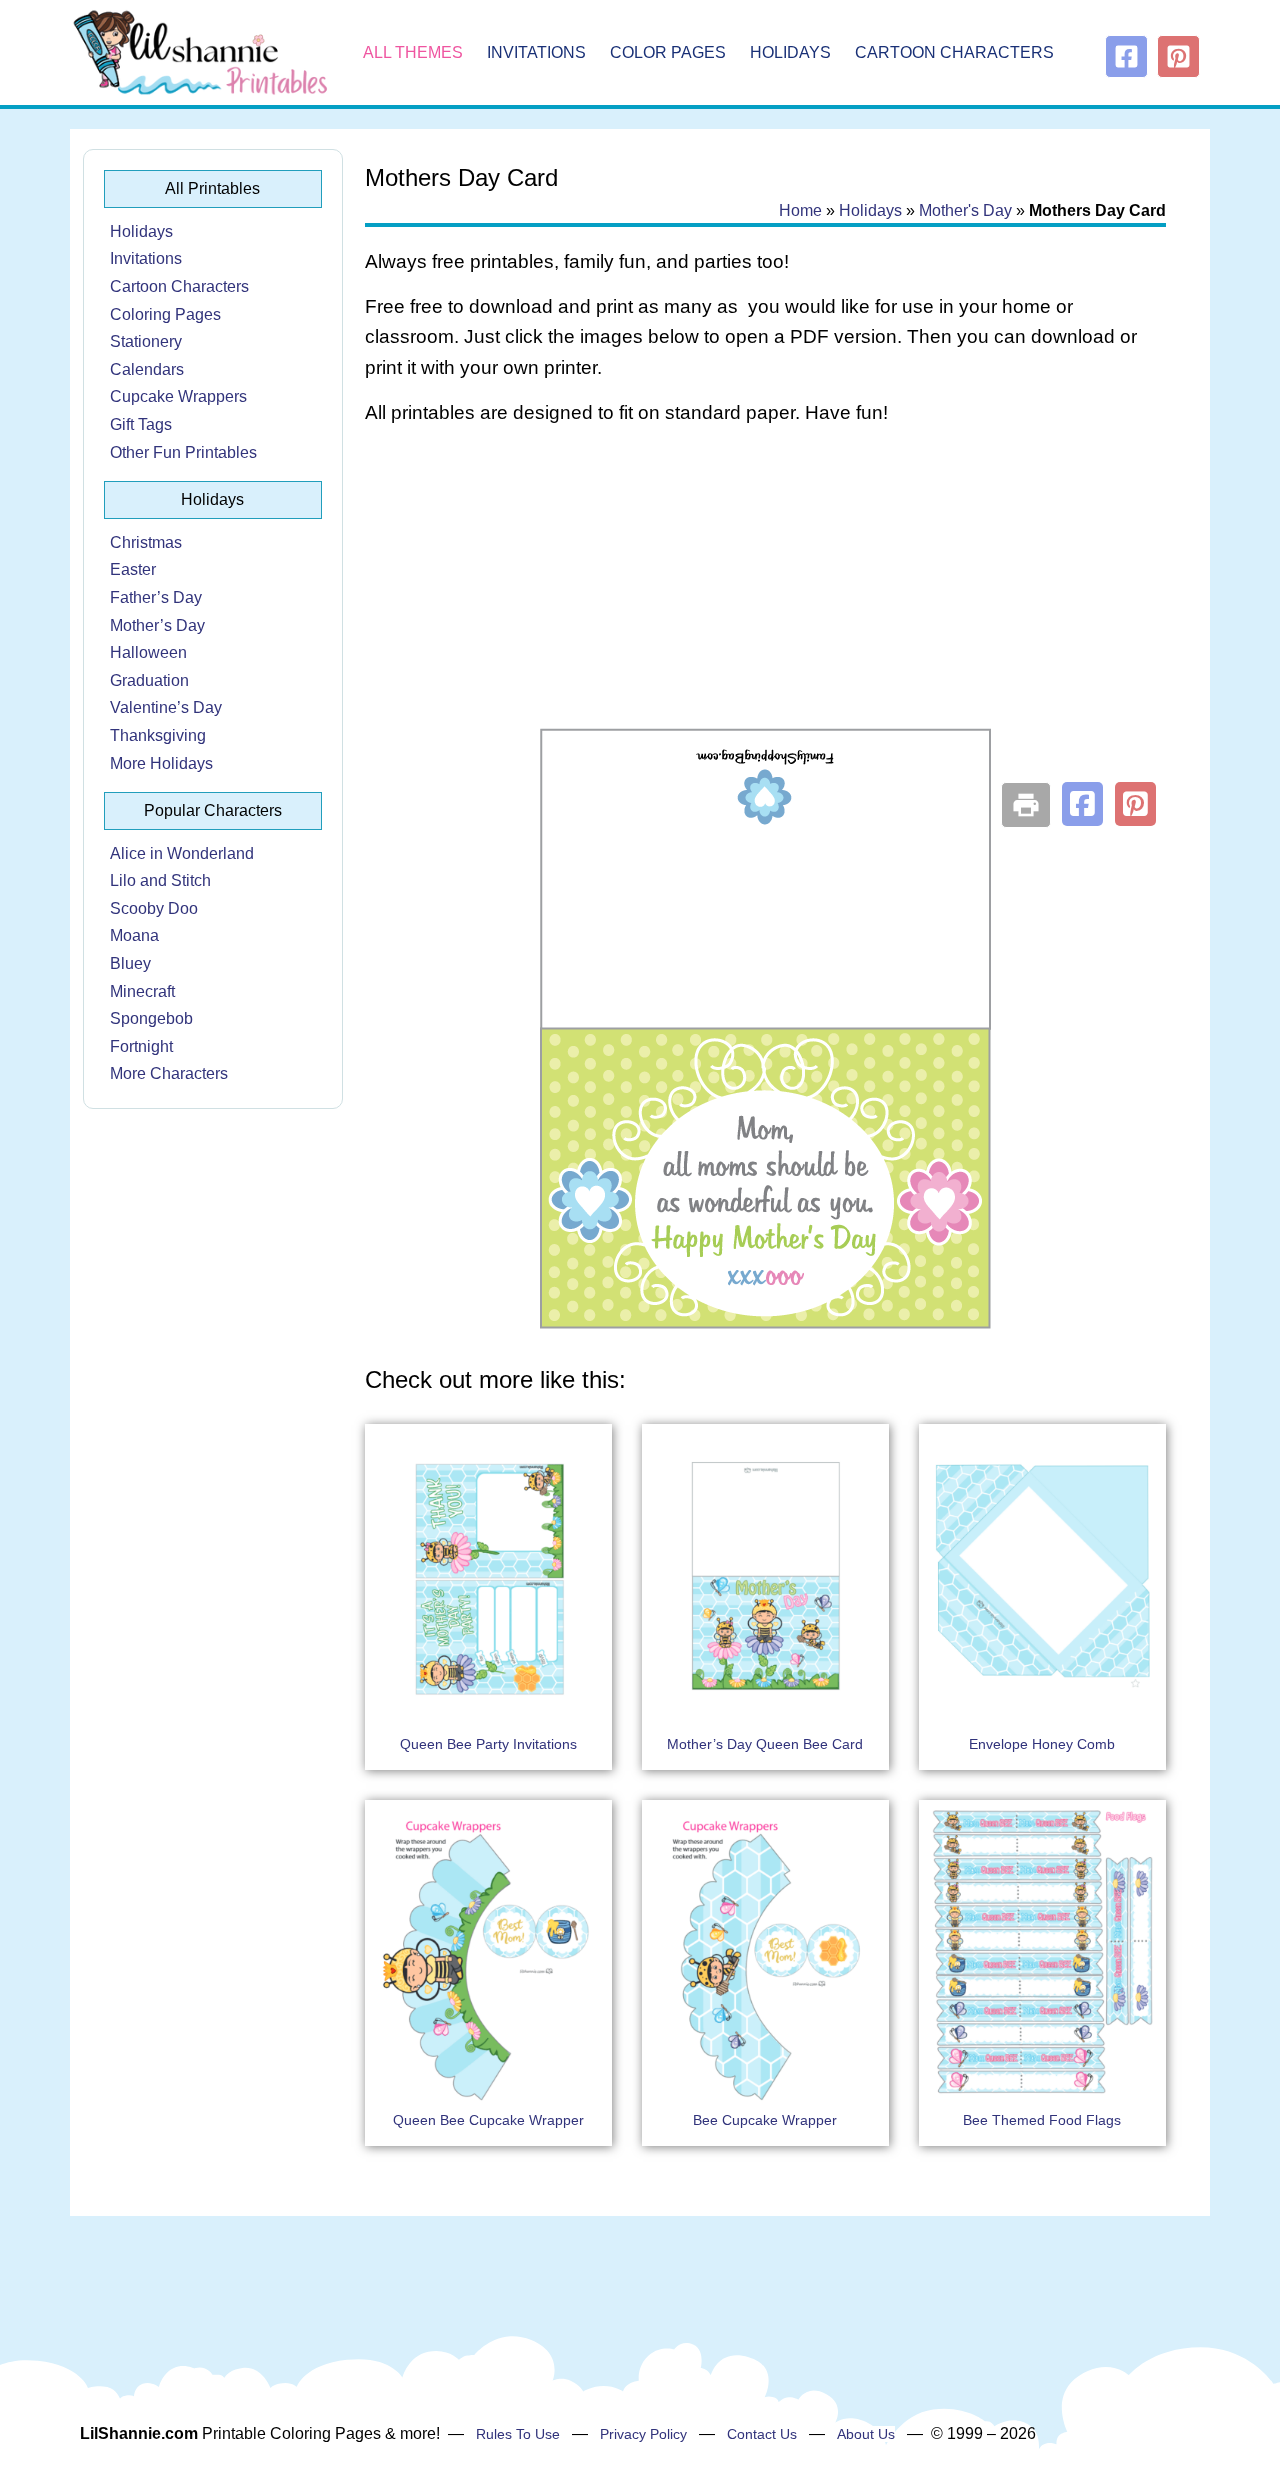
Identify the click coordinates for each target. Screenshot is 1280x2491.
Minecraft (142, 991)
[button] (1082, 804)
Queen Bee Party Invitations (488, 1744)
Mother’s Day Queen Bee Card (765, 1744)
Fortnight (141, 1046)
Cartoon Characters (954, 52)
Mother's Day (965, 210)
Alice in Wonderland (182, 853)
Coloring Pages (165, 314)
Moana (134, 935)
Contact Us (762, 2434)
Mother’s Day (157, 625)
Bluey (130, 963)
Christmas (146, 542)
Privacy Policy (643, 2434)
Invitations (536, 52)
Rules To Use (518, 2434)
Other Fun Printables (183, 452)
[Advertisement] (765, 602)
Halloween (148, 652)
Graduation (149, 680)
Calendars (147, 369)
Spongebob (151, 1018)
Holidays (790, 52)
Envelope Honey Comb (1042, 1744)
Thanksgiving (158, 735)
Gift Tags (141, 424)
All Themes (413, 52)
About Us (866, 2434)
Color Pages (668, 52)
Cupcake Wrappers (178, 396)
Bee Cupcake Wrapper (765, 2120)
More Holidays (161, 763)
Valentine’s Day (166, 707)
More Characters (169, 1073)
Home (800, 210)
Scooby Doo (154, 908)
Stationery (146, 341)
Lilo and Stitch (160, 880)
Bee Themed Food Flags (1042, 2120)
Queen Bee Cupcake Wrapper (488, 2120)
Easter (133, 569)
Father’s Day (156, 597)
